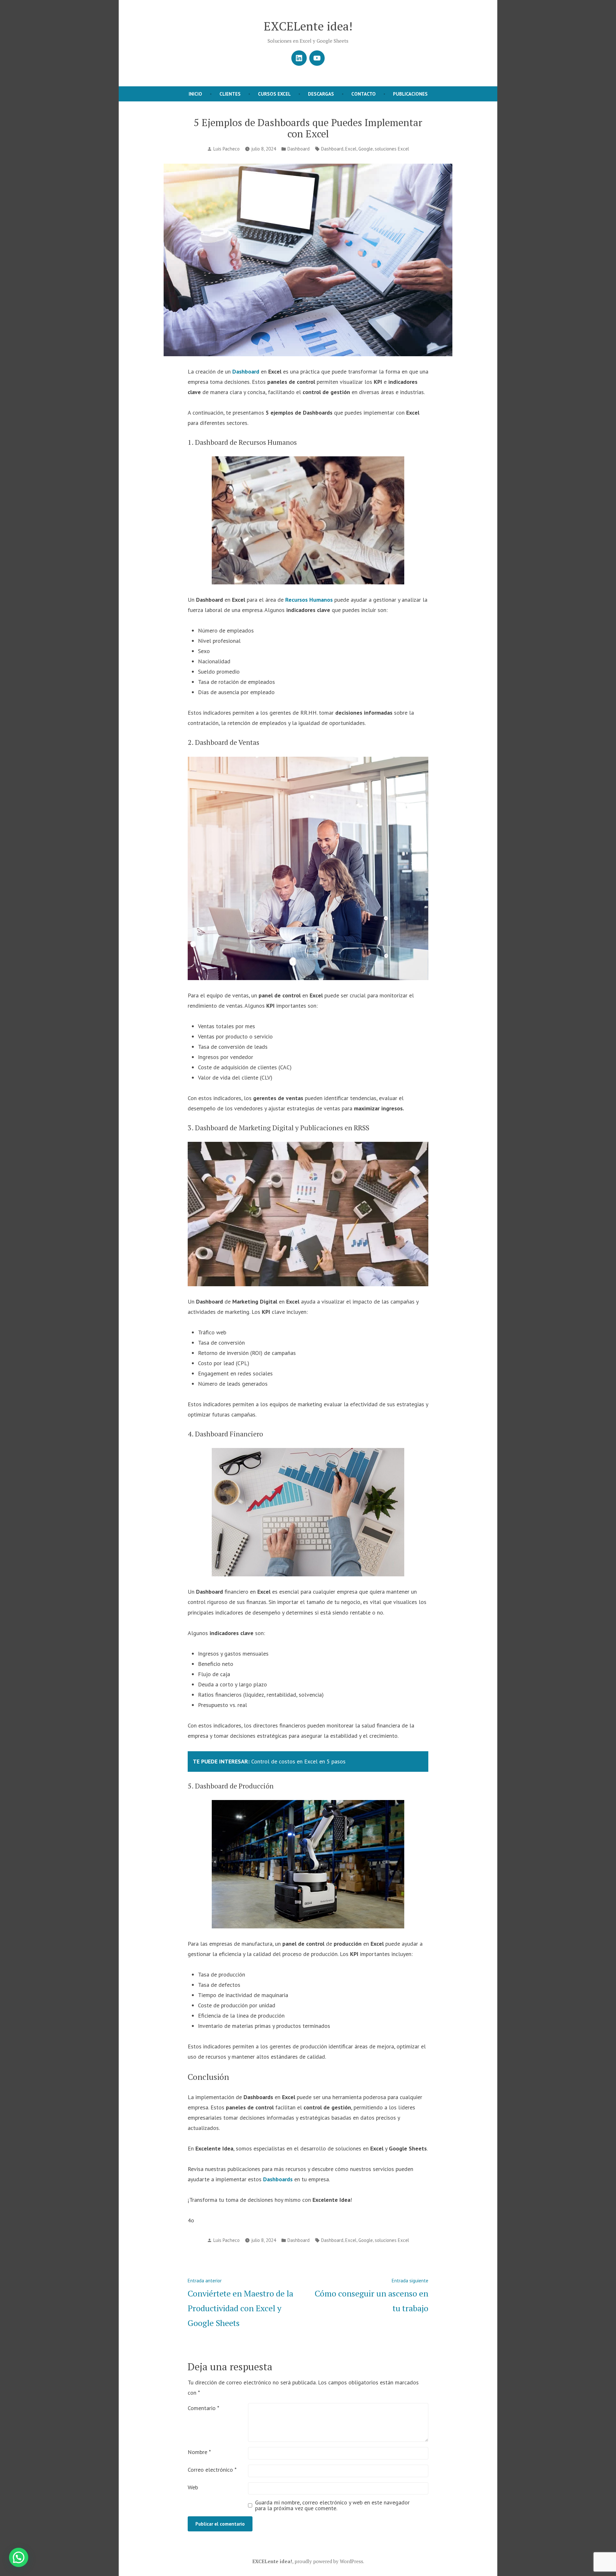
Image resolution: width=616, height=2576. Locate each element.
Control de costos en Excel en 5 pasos (298, 1761)
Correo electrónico (212, 2470)
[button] (19, 2557)
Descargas (321, 94)
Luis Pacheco (227, 149)
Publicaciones (410, 94)
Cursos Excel (274, 94)
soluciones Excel (392, 149)
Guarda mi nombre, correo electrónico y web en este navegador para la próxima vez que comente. (332, 2505)
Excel (351, 149)
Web (193, 2487)
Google (366, 149)
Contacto (364, 94)
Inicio (195, 94)
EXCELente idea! (308, 26)
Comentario (203, 2408)
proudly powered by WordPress (329, 2561)
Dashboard (299, 149)
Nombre (199, 2452)
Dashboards (278, 2179)
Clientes (230, 94)
